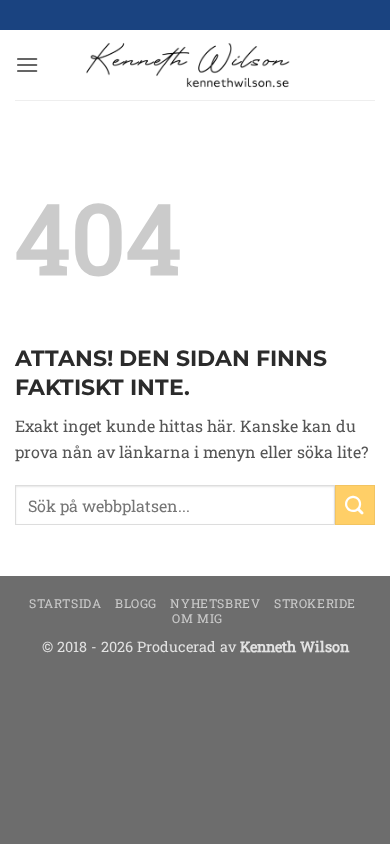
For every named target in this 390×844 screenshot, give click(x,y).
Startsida (65, 603)
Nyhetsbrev (215, 603)
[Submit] (355, 504)
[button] (27, 64)
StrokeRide (315, 603)
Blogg (136, 603)
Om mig (197, 618)
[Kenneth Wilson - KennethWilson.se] (185, 65)
